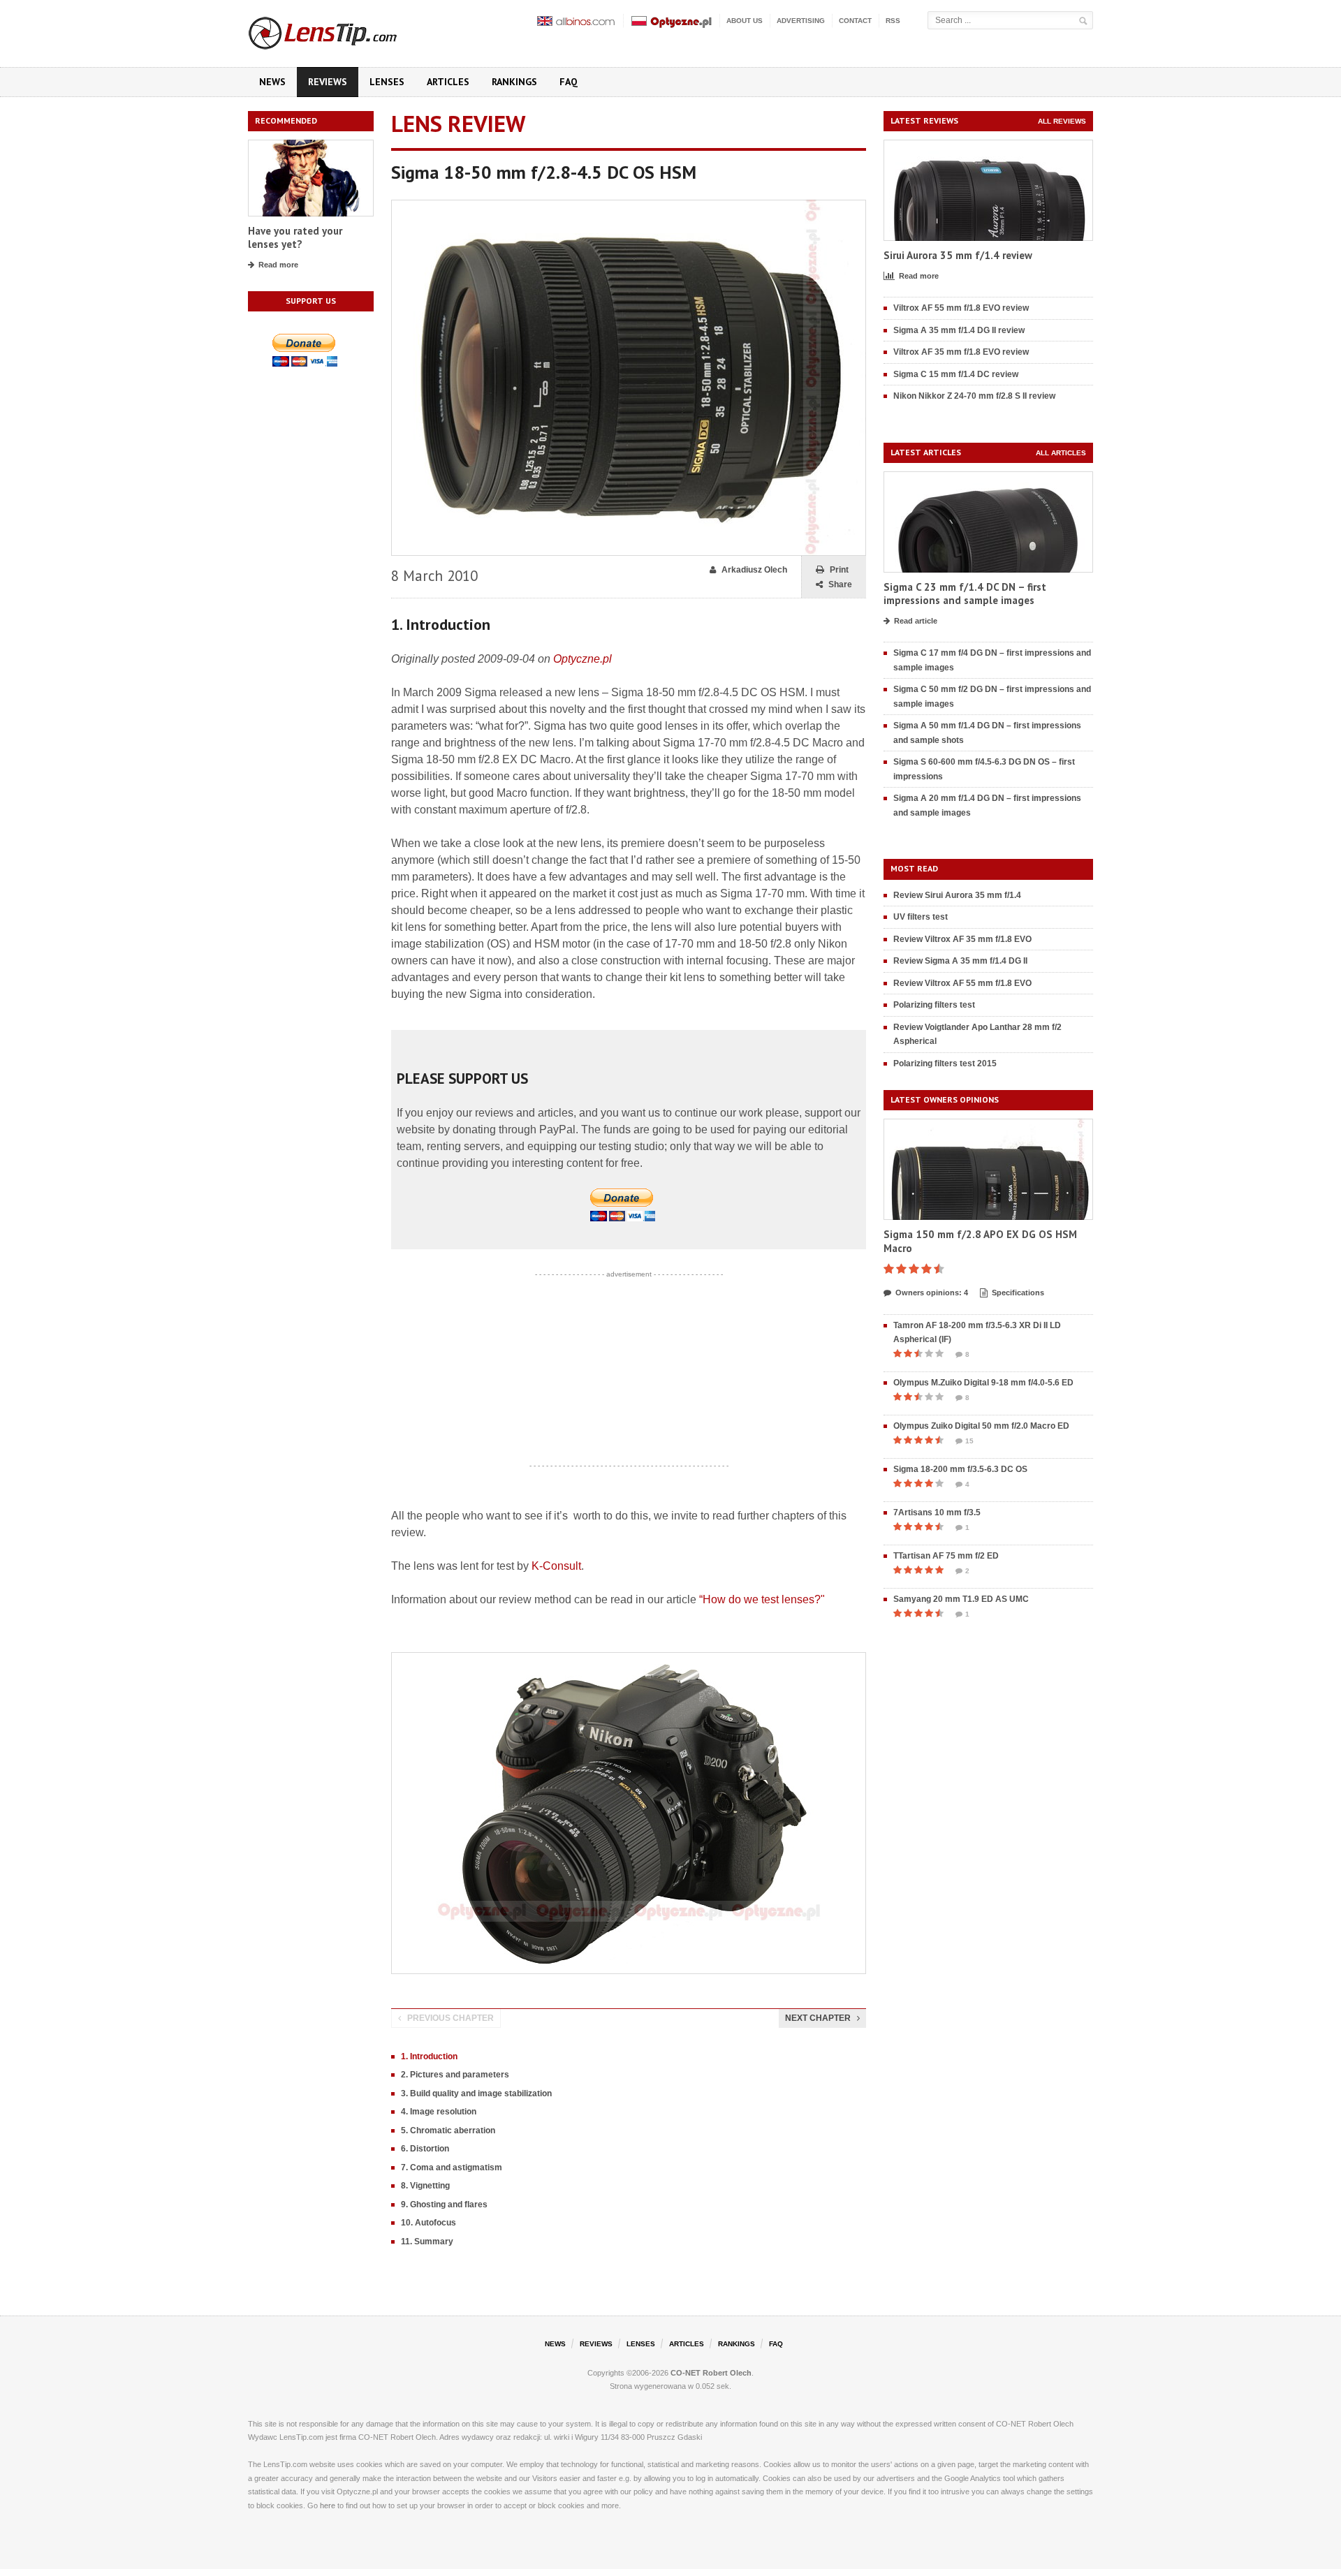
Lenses (387, 82)
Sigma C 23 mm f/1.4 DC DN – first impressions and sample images (965, 594)
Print (839, 570)
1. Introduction (429, 2056)
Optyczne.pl (582, 659)
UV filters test (921, 917)
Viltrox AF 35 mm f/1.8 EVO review (961, 352)
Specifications (1018, 1293)
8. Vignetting (425, 2186)
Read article (916, 621)
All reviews (1062, 121)
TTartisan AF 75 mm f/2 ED (946, 1556)
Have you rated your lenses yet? (295, 238)
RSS (893, 21)
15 (969, 1441)
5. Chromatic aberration (448, 2130)
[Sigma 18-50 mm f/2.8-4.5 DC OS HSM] (629, 206)
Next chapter (818, 2018)
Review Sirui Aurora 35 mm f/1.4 (957, 895)
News (272, 82)
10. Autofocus (428, 2223)
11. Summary (427, 2242)
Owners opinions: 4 (932, 1293)
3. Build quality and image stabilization (476, 2093)
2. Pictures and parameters (455, 2075)
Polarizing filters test (934, 1005)
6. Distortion (425, 2149)
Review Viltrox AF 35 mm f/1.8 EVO (962, 939)
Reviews (328, 82)
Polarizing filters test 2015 (945, 1063)
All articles (1061, 453)
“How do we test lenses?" (762, 1599)
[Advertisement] (629, 1370)
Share (840, 584)
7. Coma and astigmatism (452, 2167)
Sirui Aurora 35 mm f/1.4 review (958, 255)
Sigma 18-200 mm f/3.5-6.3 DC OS (960, 1469)
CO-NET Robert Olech (711, 2373)
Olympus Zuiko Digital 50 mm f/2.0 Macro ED (981, 1426)
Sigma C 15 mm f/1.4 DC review (956, 374)
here (328, 2505)
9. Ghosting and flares (444, 2205)
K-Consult (556, 1566)
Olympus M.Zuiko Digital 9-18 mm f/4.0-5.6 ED (983, 1383)
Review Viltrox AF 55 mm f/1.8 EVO (962, 983)
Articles (448, 82)
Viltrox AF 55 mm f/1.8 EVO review (961, 308)
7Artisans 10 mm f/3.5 (937, 1513)
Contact (855, 21)
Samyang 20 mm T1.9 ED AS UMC (961, 1599)
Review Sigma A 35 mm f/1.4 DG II (960, 961)
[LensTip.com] (341, 30)
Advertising (801, 21)
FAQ (569, 82)
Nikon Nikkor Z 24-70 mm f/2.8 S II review (974, 396)
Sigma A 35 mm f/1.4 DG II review (959, 330)
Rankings (514, 82)
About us (745, 21)
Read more (278, 265)
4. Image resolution (439, 2112)
